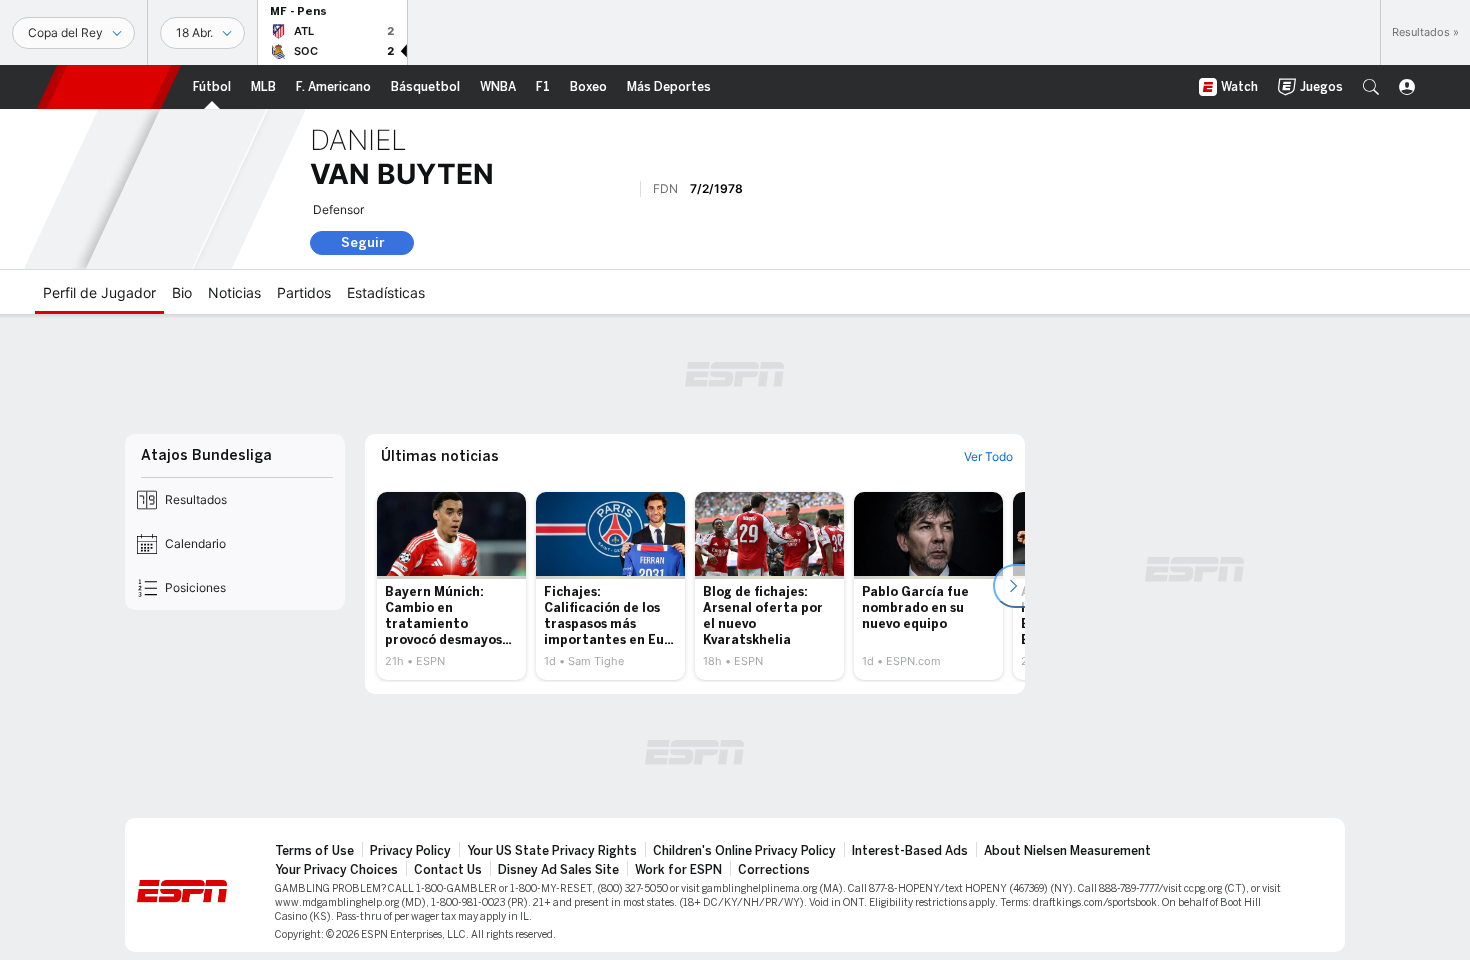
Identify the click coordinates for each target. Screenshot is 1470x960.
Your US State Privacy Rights (552, 851)
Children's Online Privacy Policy (744, 851)
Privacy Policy (410, 851)
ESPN (109, 87)
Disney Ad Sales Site (558, 870)
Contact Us (448, 870)
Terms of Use (314, 851)
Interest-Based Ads (910, 851)
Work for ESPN (678, 870)
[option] (451, 586)
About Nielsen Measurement (1067, 851)
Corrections (774, 870)
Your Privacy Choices (336, 870)
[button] (1371, 87)
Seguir (362, 242)
